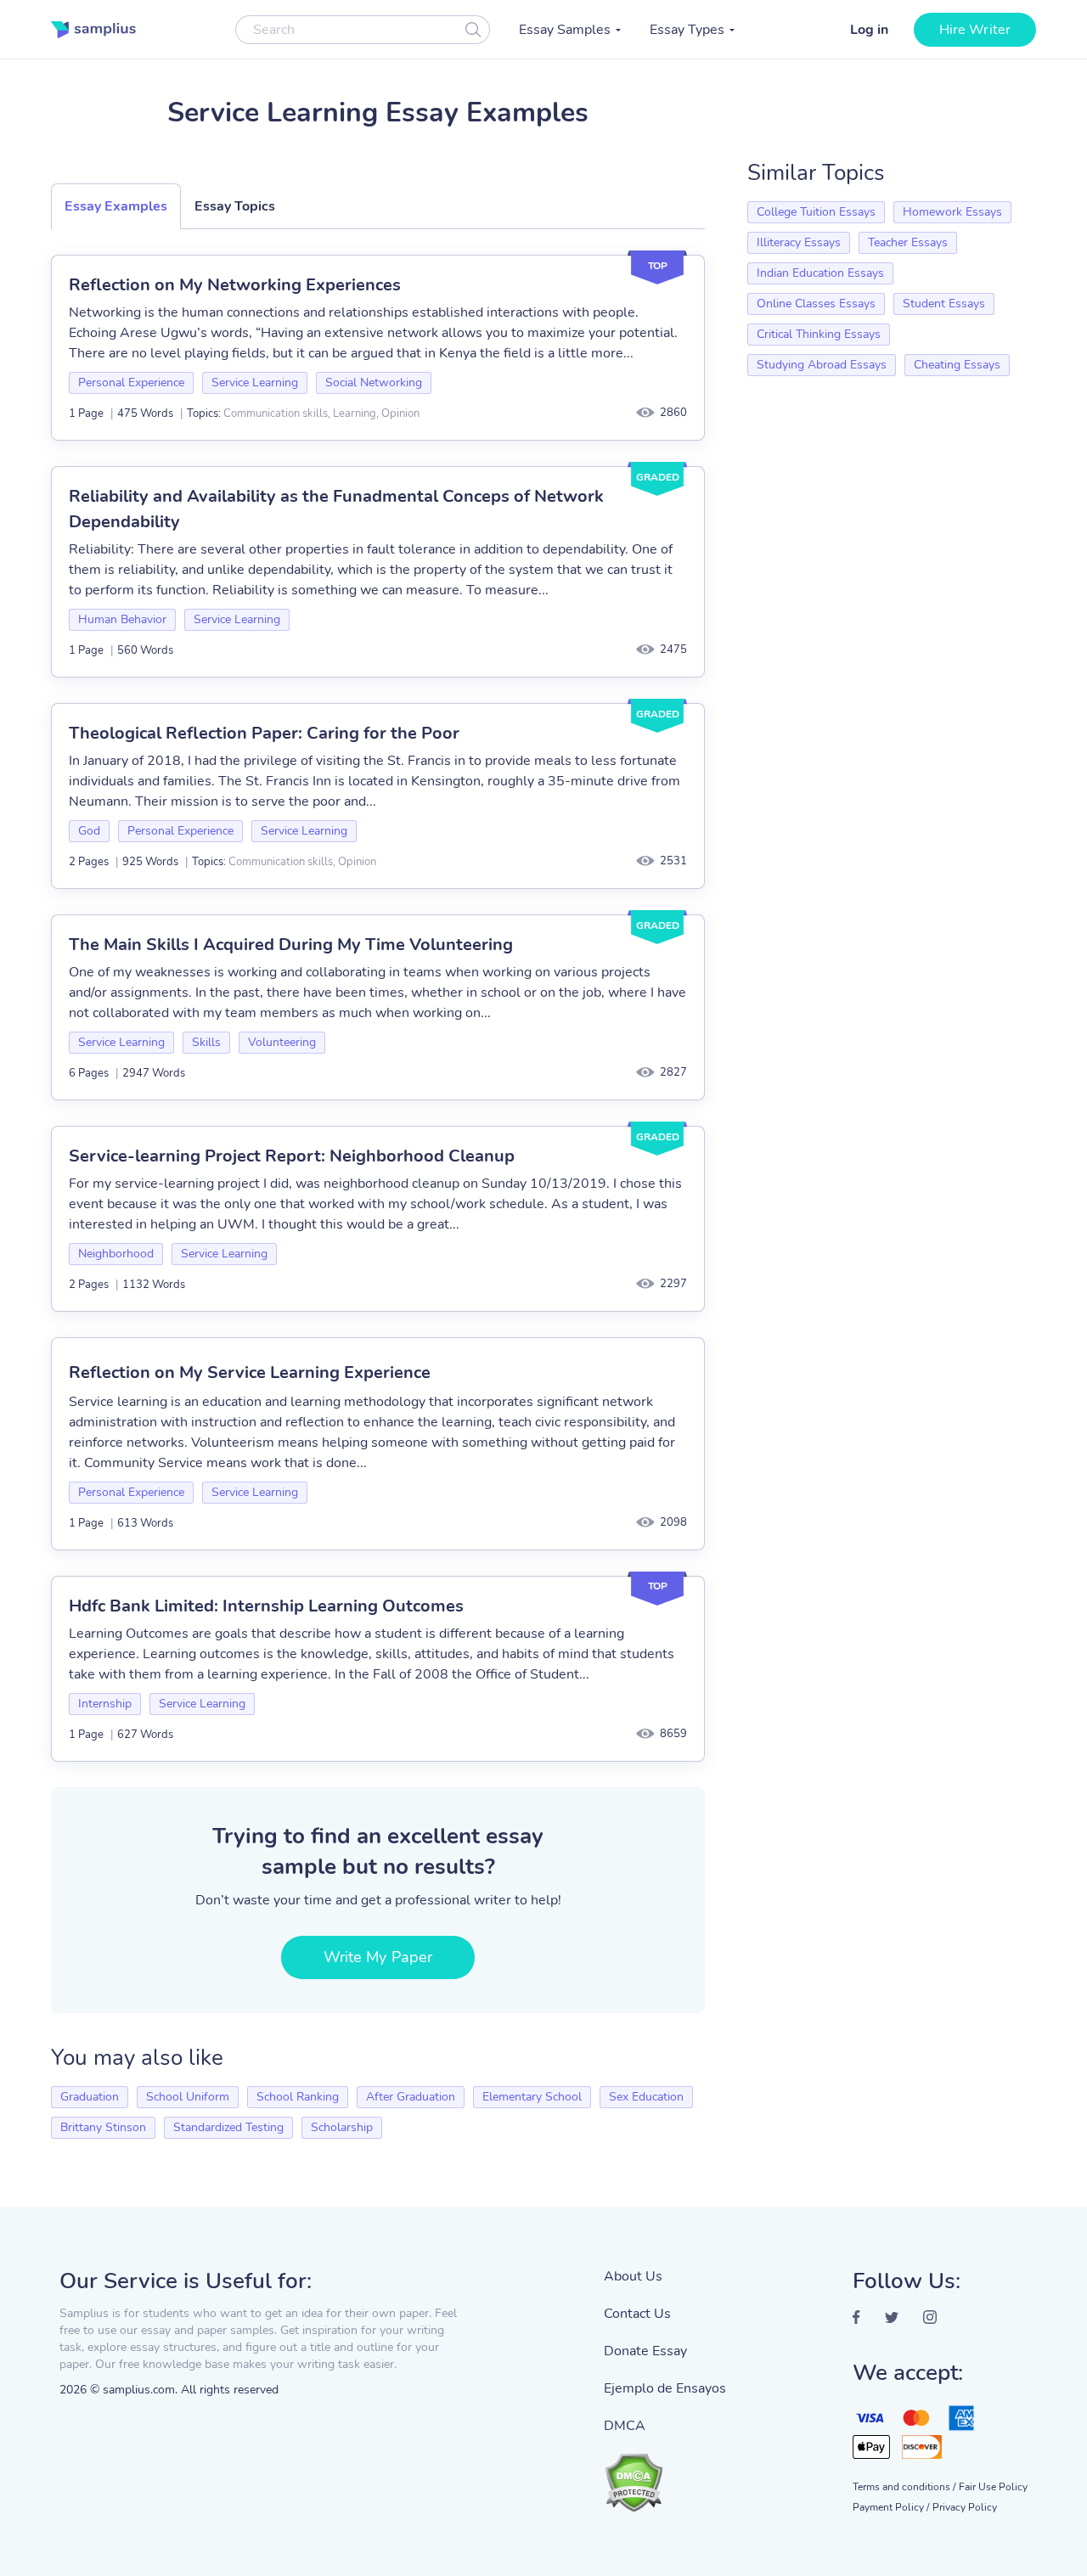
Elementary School (532, 2097)
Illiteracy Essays (799, 242)
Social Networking (374, 382)
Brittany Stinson (103, 2127)
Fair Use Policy (993, 2487)
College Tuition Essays (816, 212)
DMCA (625, 2426)
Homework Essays (952, 212)
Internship (105, 1704)
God (89, 831)
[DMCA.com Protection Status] (665, 2474)
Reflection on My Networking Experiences (235, 285)
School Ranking (298, 2097)
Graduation (90, 2097)
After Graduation (411, 2097)
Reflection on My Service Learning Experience (250, 1372)
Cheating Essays (957, 365)
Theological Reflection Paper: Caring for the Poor (264, 733)
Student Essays (944, 304)
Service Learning (255, 382)
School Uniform (188, 2097)
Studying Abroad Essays (822, 365)
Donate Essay (645, 2351)
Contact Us (637, 2314)
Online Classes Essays (816, 304)
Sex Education (646, 2097)
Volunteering (282, 1042)
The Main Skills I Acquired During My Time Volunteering (291, 945)
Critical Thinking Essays (819, 334)
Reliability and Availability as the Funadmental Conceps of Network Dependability (336, 509)
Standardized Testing (228, 2127)
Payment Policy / (891, 2507)
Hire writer (975, 30)
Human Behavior (122, 619)
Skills (206, 1042)
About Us (633, 2276)
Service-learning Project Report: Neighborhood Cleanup (292, 1156)
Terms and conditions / (904, 2487)
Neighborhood (116, 1254)
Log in (869, 30)
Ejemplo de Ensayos (665, 2388)
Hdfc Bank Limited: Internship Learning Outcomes (266, 1606)
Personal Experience (131, 382)
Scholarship (342, 2127)
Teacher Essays (908, 242)
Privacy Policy (965, 2507)
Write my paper (378, 1957)
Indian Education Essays (820, 273)
